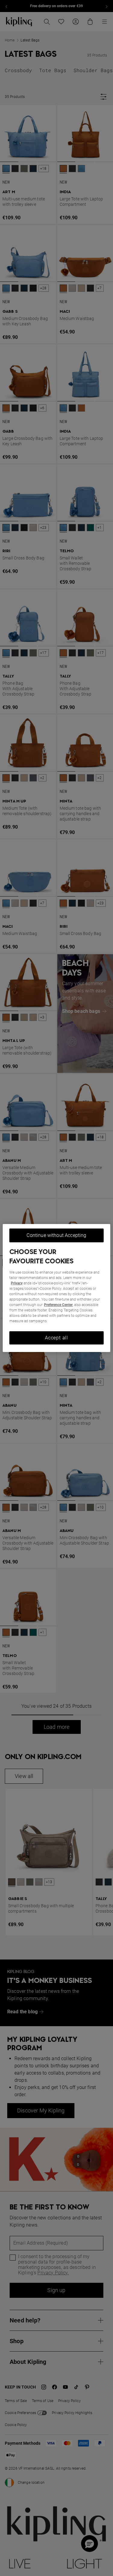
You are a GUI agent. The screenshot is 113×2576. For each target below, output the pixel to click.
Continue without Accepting (56, 1235)
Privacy (17, 1283)
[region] (56, 1288)
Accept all (56, 1338)
